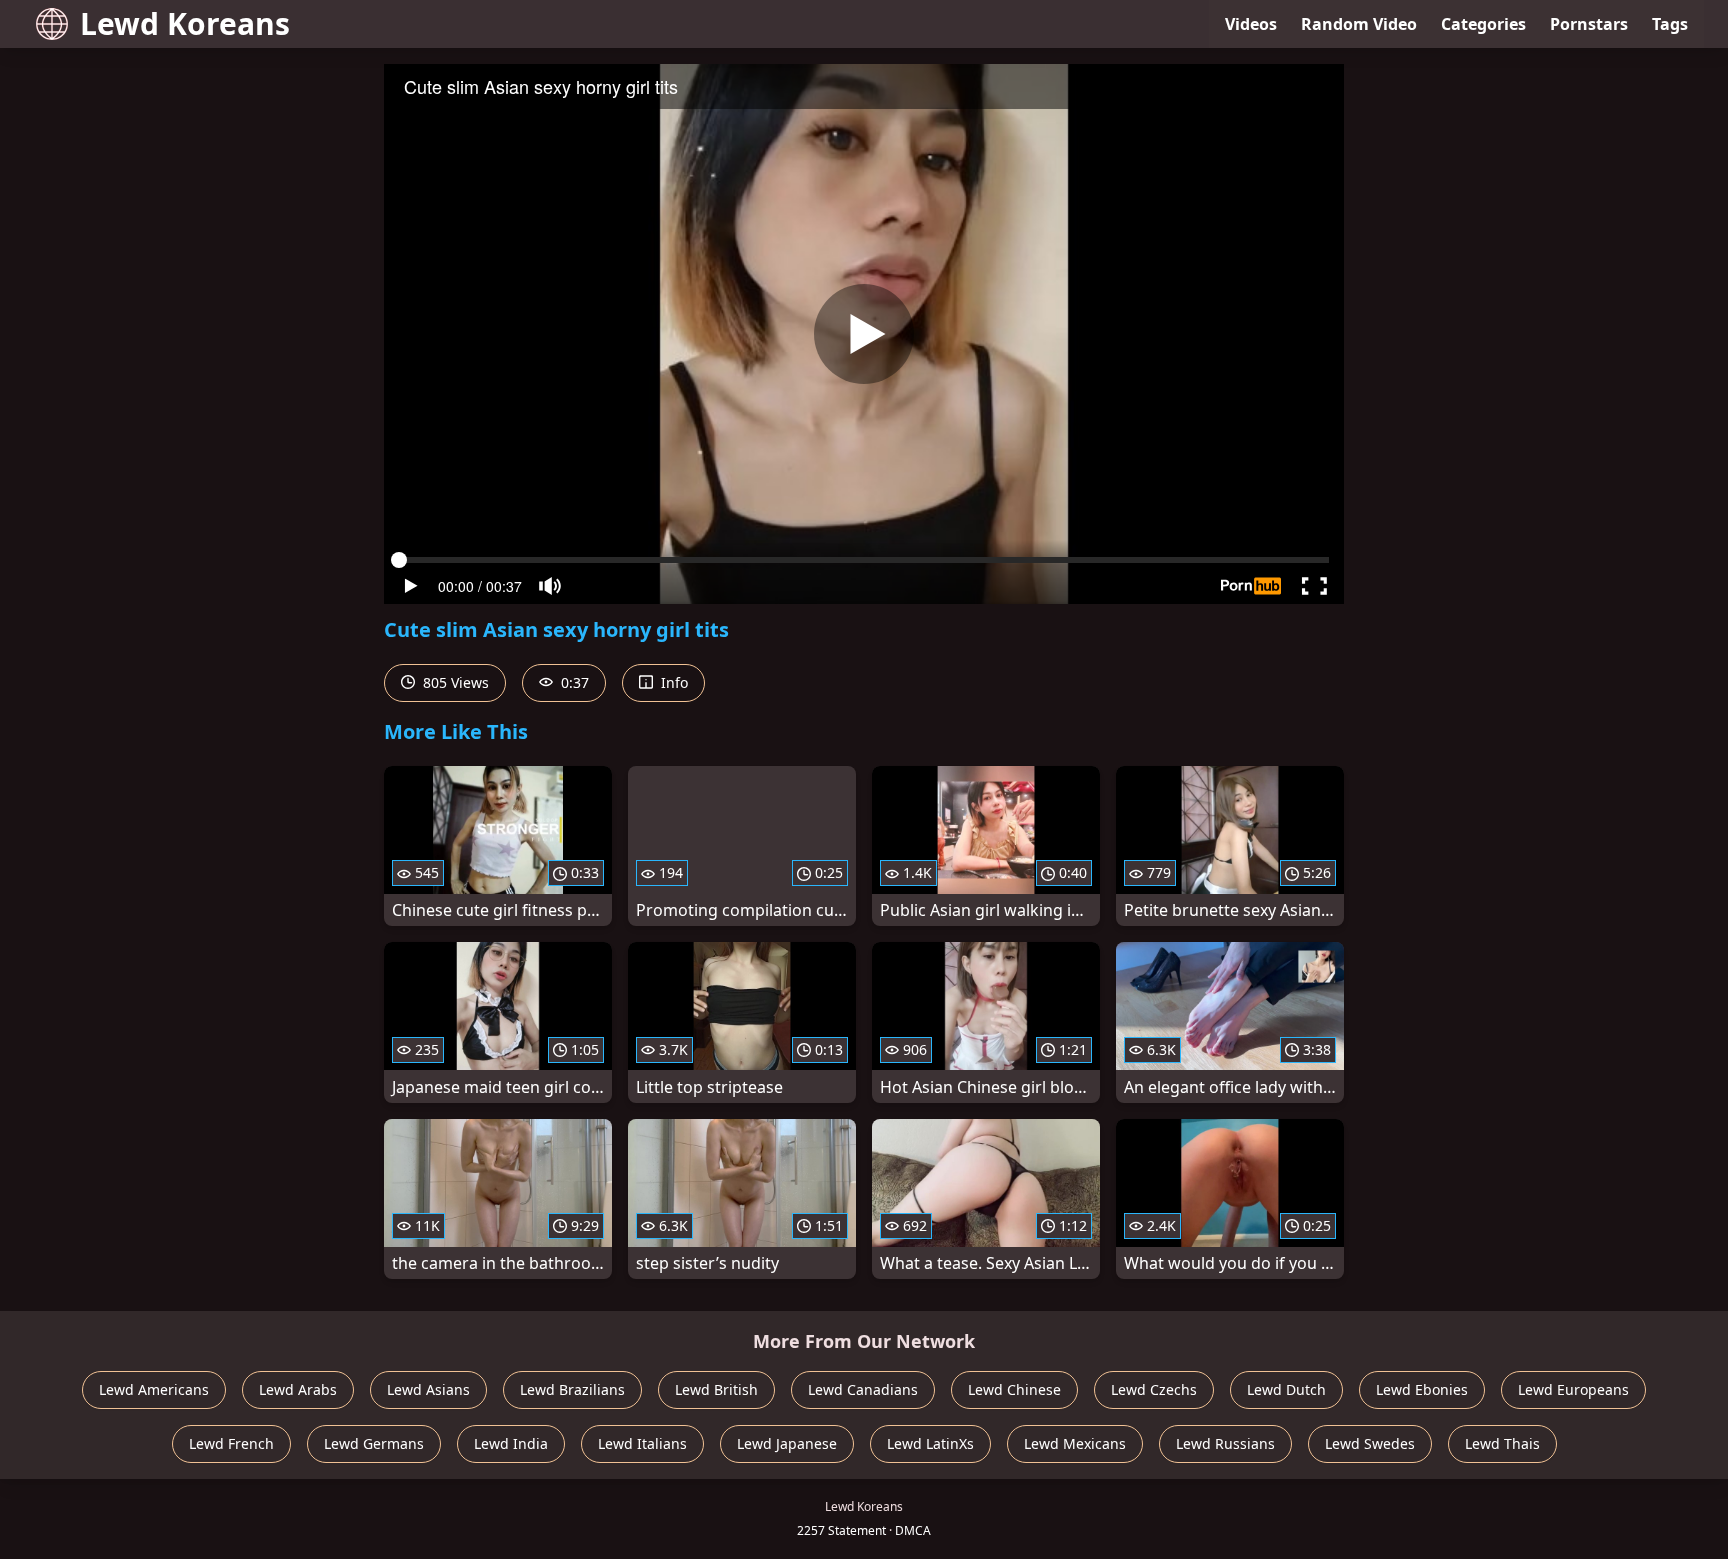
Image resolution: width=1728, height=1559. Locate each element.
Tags (1670, 24)
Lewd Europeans (1573, 1389)
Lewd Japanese (787, 1443)
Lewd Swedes (1370, 1443)
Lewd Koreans (185, 23)
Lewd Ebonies (1422, 1389)
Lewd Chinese (1014, 1389)
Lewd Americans (154, 1389)
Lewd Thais (1502, 1443)
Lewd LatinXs (930, 1443)
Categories (1483, 24)
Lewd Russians (1225, 1443)
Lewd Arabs (298, 1389)
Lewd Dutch (1286, 1389)
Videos (1251, 24)
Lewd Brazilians (572, 1389)
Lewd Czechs (1154, 1389)
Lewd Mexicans (1075, 1443)
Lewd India (511, 1443)
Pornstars (1589, 24)
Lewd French (231, 1443)
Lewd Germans (374, 1443)
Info (672, 682)
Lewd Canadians (863, 1389)
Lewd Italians (642, 1443)
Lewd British (716, 1389)
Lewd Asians (428, 1389)
